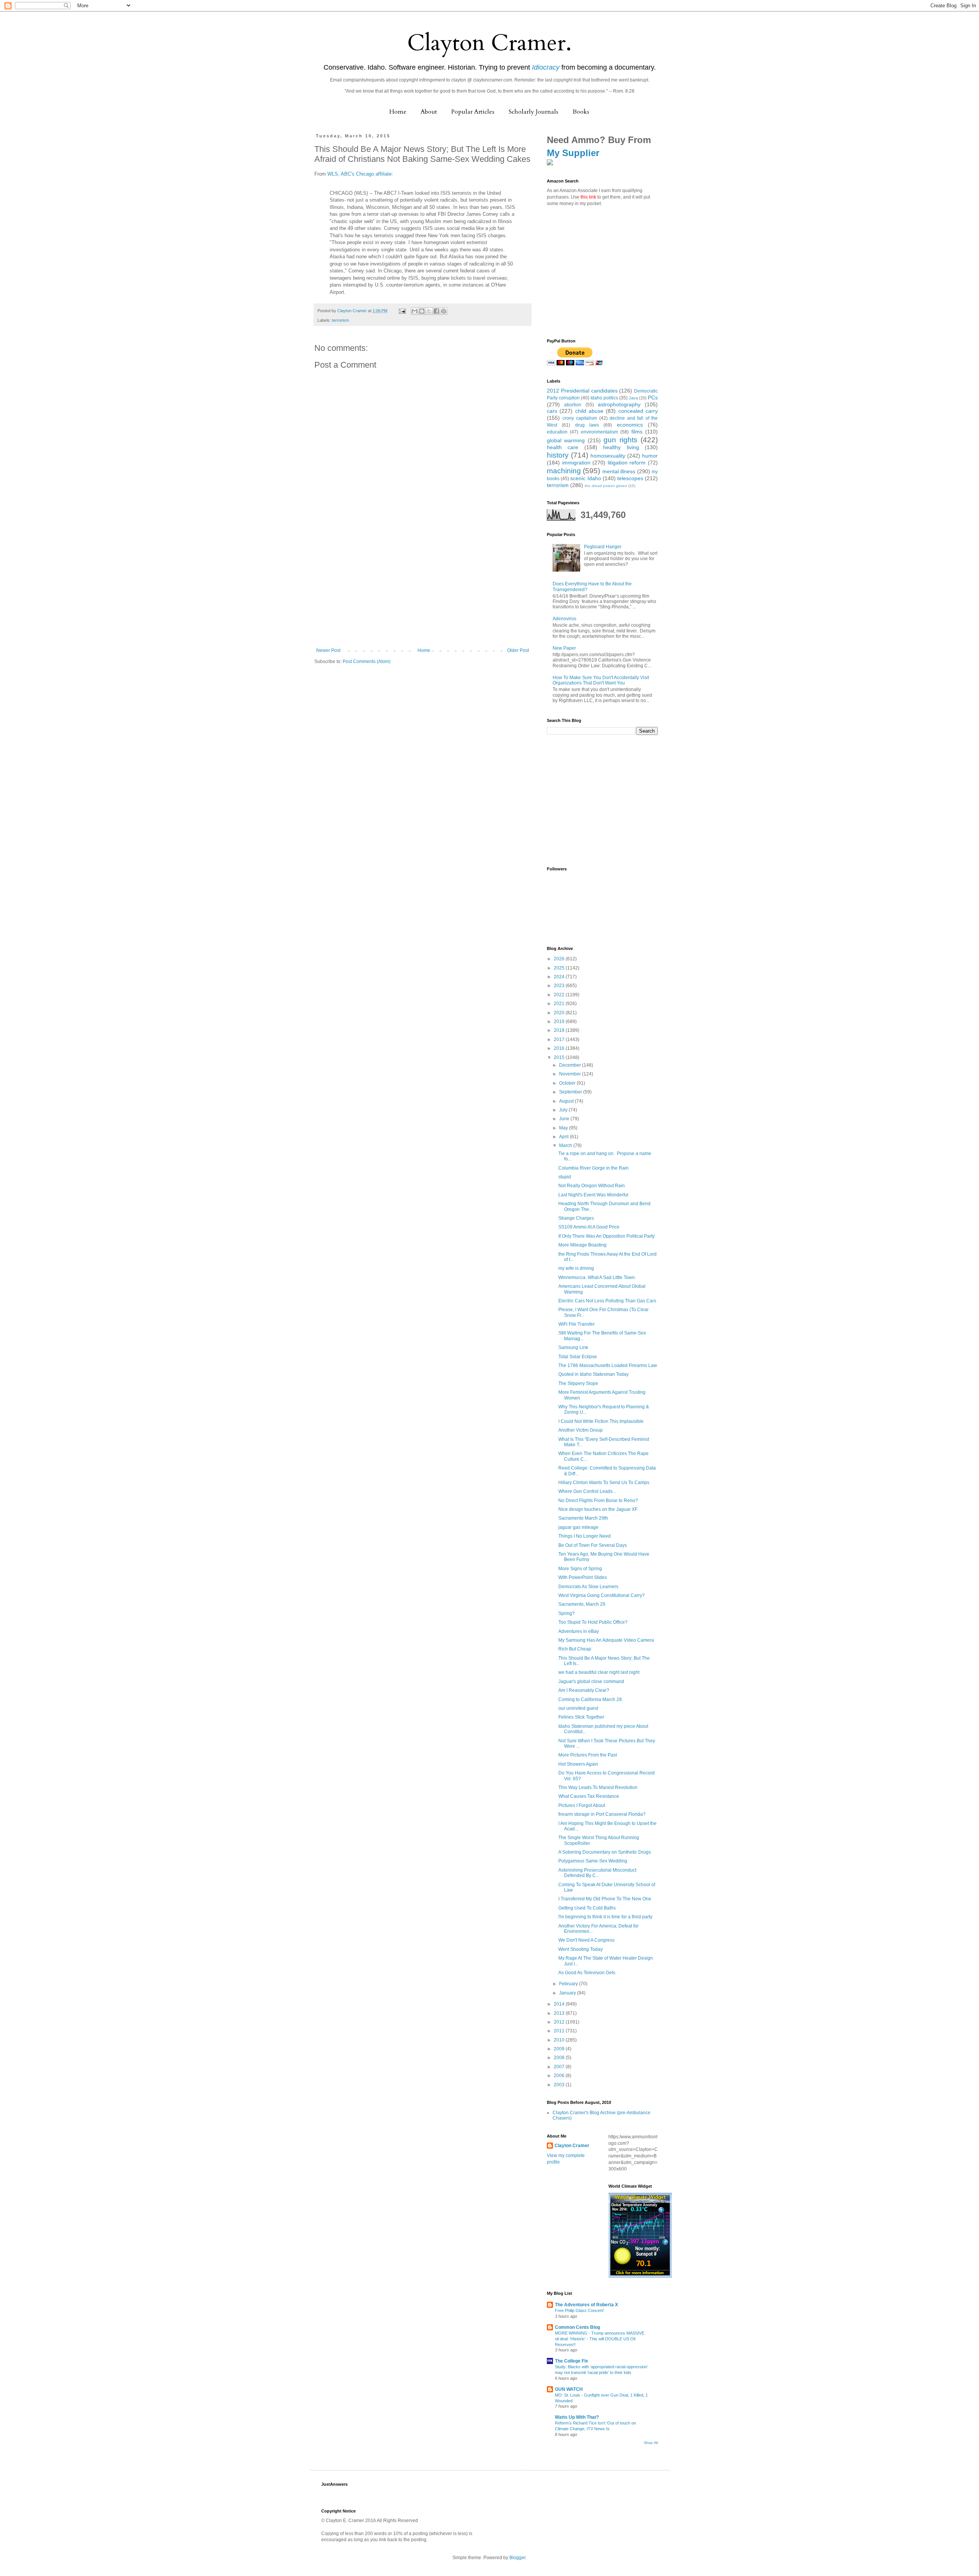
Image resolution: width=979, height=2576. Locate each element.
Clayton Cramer (572, 2146)
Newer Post (328, 650)
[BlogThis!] (422, 311)
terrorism (340, 320)
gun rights (620, 440)
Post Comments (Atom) (367, 662)
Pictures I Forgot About (582, 1805)
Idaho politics (604, 398)
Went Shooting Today (581, 1949)
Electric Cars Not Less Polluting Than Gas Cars (607, 1301)
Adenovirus (564, 619)
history (558, 455)
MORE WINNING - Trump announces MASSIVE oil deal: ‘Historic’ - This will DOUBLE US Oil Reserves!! (600, 2339)
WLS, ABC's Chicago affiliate (359, 174)
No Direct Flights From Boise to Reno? (598, 1501)
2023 (560, 986)
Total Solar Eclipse (578, 1357)
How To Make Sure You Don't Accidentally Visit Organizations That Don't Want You (601, 680)
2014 (560, 2004)
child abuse (589, 411)
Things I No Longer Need (585, 1536)
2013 (560, 2013)
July (564, 1110)
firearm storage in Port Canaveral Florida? (602, 1814)
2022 (560, 995)
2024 (560, 977)
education (557, 432)
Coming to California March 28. (591, 1699)
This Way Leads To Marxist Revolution (598, 1787)
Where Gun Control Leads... (587, 1491)
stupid (565, 1177)
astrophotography (619, 404)
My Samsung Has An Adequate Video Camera (606, 1640)
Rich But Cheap (575, 1649)
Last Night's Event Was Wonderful (593, 1195)
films (637, 432)
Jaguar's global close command (591, 1681)
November (571, 1074)
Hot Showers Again (578, 1764)
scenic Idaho (585, 478)
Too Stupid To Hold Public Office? (593, 1622)
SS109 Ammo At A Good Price (589, 1227)
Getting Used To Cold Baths (587, 1908)
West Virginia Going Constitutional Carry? (602, 1595)
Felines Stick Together (581, 1717)
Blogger (517, 2558)
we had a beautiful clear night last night (599, 1672)
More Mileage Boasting (582, 1245)
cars (552, 411)
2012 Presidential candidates (582, 391)
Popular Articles (473, 112)
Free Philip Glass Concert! (579, 2310)
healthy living (621, 447)
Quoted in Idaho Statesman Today (594, 1374)
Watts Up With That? (577, 2417)
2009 (560, 2049)
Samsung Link (573, 1347)
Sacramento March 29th (583, 1518)
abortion (573, 405)
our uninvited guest (578, 1708)
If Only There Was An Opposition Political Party (607, 1236)
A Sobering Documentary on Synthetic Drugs (605, 1852)
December (571, 1065)
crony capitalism (580, 418)
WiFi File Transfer (577, 1324)
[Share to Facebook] (436, 311)
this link (588, 197)
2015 (560, 1057)
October (568, 1083)
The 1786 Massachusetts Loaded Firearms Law (608, 1365)
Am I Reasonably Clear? (584, 1690)
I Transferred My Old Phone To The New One (605, 1899)
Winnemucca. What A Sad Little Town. (597, 1277)
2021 (560, 1004)
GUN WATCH (569, 2389)
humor (650, 456)
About (429, 112)
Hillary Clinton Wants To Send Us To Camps (604, 1483)
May (564, 1128)
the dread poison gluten (606, 486)
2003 (560, 2085)
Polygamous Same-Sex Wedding (593, 1861)
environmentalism (599, 432)
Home (398, 112)
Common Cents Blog (577, 2327)
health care (563, 447)
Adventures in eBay (579, 1631)
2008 (560, 2058)
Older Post (518, 650)
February (569, 1984)
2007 (560, 2067)
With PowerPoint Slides (583, 1577)
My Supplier (573, 153)
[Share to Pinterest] (444, 311)
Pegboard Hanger (603, 547)
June (565, 1119)
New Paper (564, 648)
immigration (576, 463)
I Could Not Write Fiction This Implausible (601, 1421)
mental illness (619, 471)
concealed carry (638, 411)
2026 (560, 959)
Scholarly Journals (533, 112)
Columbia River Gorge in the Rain (594, 1168)
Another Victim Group (581, 1430)
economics (630, 425)
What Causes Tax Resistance (589, 1796)
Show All (651, 2443)
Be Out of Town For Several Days (593, 1545)
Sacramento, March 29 (582, 1604)
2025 (560, 968)
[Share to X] (429, 311)
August (567, 1101)
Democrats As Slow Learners (588, 1587)
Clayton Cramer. (489, 43)
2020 (560, 1013)
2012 (560, 2022)
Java (633, 398)
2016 (560, 1048)
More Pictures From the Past (588, 1755)
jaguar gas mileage (578, 1527)
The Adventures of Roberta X (586, 2305)
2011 (560, 2031)
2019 (560, 1022)
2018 (560, 1030)
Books (581, 112)
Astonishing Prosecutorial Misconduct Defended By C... (597, 1873)
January (568, 1993)
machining (564, 471)
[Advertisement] (423, 590)
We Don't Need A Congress (586, 1940)
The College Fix (572, 2361)
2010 (560, 2040)
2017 (560, 1040)
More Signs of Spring (580, 1569)
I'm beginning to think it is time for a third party (605, 1917)
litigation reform (627, 463)
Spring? (567, 1613)
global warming (566, 440)
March (566, 1145)
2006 (560, 2076)
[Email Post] (402, 311)
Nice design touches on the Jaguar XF (598, 1509)
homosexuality (608, 456)
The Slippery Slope (578, 1383)
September (571, 1092)
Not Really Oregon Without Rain (592, 1186)
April (564, 1137)
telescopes (630, 478)
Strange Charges (576, 1218)
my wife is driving (576, 1268)
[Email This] (415, 311)
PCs (653, 398)
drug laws (587, 425)
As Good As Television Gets (587, 1973)
